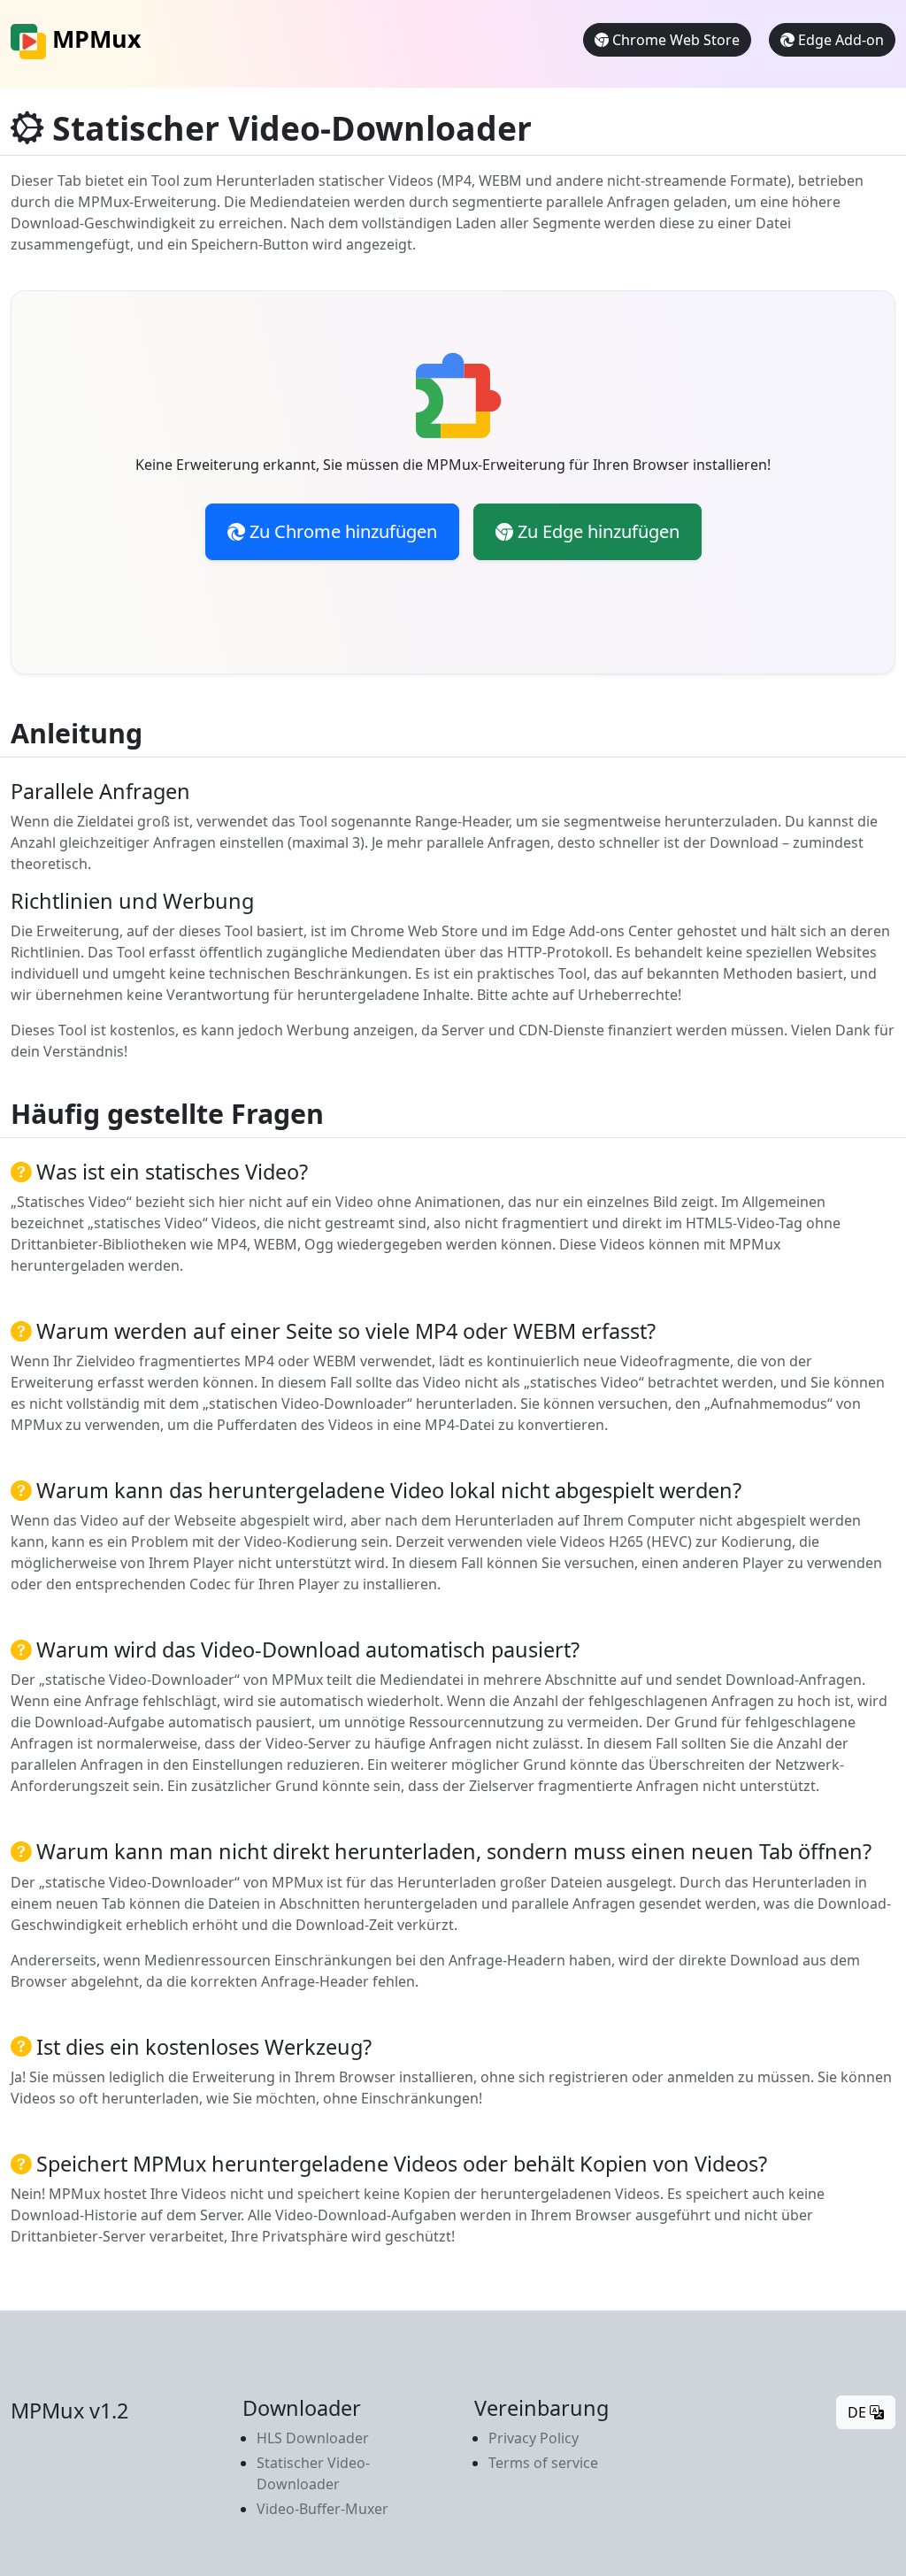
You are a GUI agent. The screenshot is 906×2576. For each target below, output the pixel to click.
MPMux (94, 38)
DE (859, 2412)
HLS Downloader (313, 2438)
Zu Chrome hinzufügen (341, 531)
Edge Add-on (839, 40)
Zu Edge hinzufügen (596, 531)
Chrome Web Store (674, 40)
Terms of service (543, 2463)
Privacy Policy (534, 2438)
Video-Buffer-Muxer (322, 2509)
